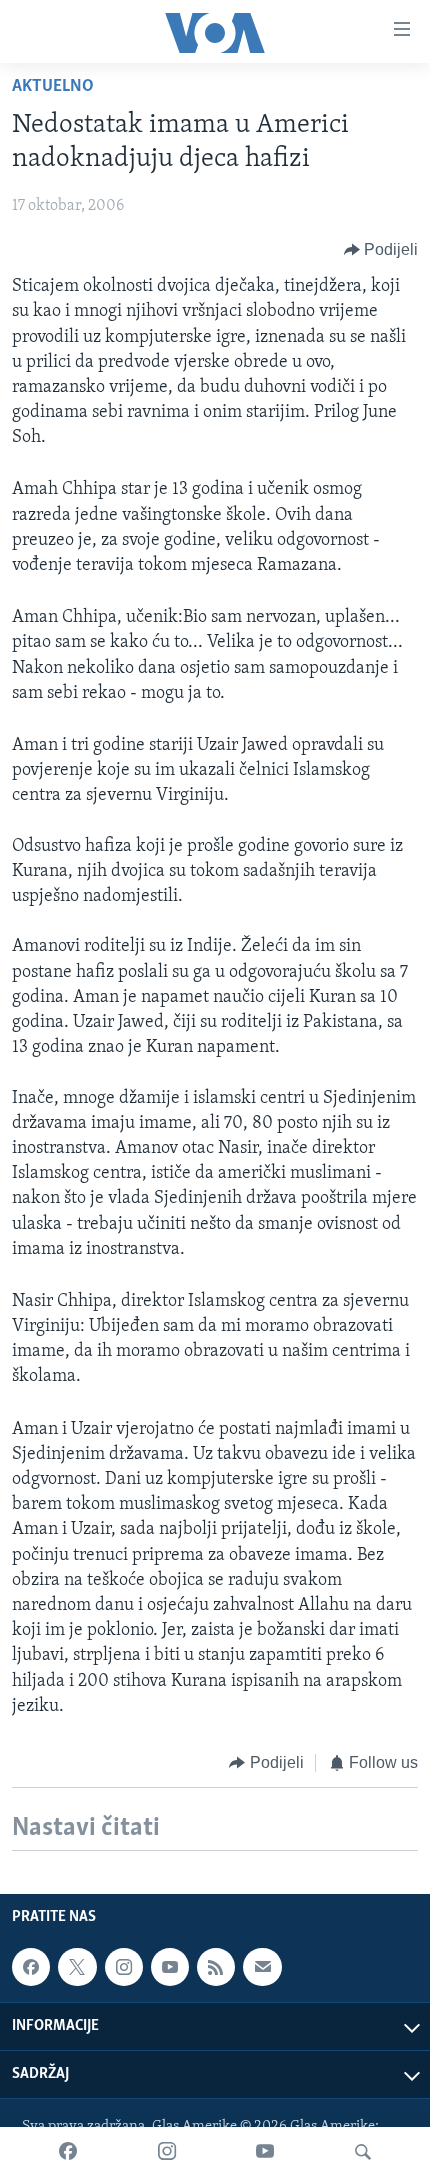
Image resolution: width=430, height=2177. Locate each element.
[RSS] (216, 1967)
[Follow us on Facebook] (31, 1967)
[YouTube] (265, 2152)
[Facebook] (68, 2152)
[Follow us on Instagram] (124, 1967)
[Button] (381, 250)
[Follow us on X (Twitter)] (77, 1967)
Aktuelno (53, 87)
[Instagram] (167, 2152)
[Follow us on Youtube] (170, 1967)
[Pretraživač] (363, 2152)
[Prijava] (262, 1967)
